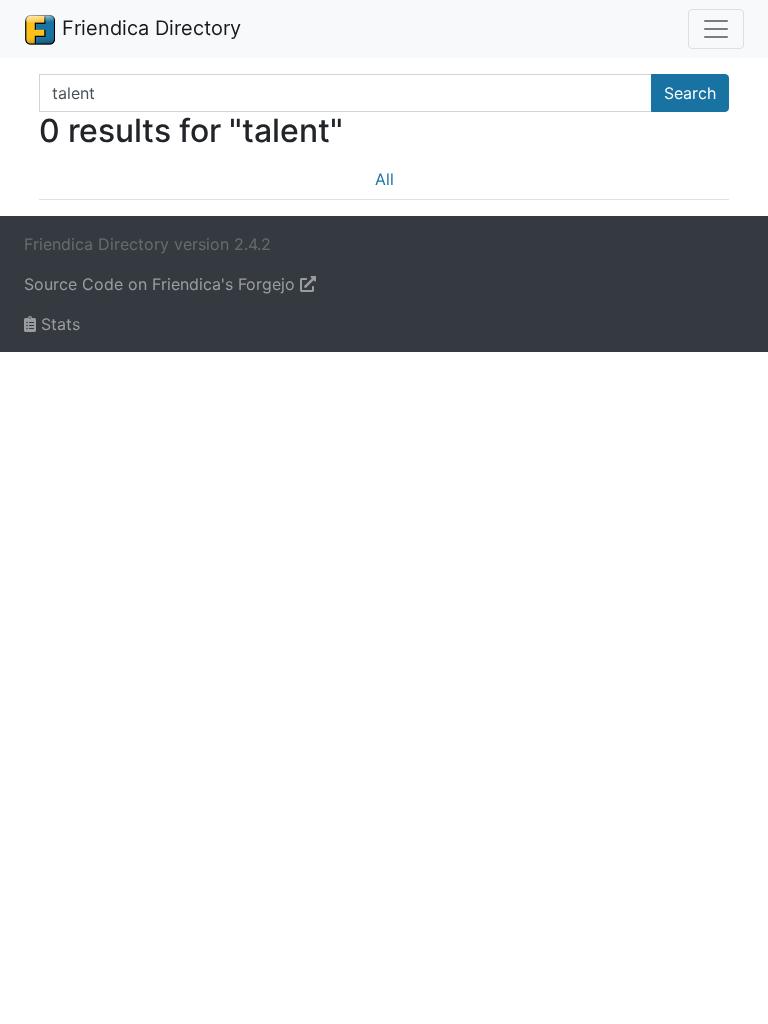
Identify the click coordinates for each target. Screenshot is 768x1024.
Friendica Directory (148, 28)
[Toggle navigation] (716, 29)
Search (690, 93)
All (384, 179)
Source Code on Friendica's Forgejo (162, 284)
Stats (58, 324)
